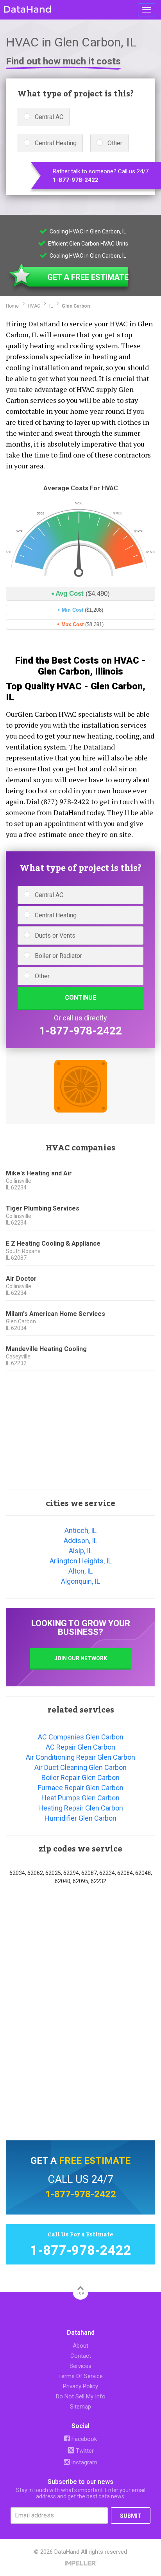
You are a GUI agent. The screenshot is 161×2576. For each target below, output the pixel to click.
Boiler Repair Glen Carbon (80, 1778)
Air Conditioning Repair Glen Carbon (80, 1757)
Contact (81, 2356)
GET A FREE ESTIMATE (88, 277)
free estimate (95, 2161)
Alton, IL (80, 1571)
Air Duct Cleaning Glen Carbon (80, 1767)
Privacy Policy (80, 2386)
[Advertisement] (80, 1431)
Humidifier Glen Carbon (80, 1818)
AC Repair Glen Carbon (80, 1747)
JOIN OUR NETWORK (81, 1658)
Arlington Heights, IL (81, 1561)
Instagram (83, 2462)
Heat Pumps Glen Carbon (80, 1798)
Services (80, 2366)
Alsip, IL (80, 1551)
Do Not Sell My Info (81, 2396)
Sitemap (80, 2407)
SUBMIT (131, 2516)
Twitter (84, 2451)
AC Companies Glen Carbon (81, 1737)
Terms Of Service (80, 2376)
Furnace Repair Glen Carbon (81, 1788)
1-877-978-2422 (76, 180)
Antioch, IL (80, 1530)
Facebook (83, 2439)
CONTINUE (80, 998)
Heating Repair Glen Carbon (81, 1808)
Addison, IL (80, 1541)
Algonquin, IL (80, 1581)
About (80, 2346)
